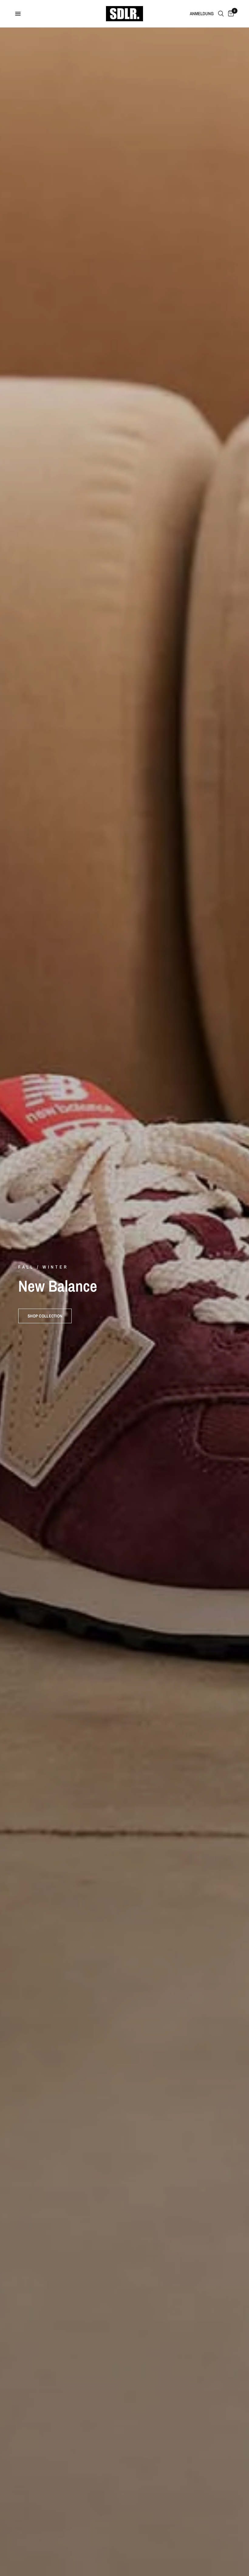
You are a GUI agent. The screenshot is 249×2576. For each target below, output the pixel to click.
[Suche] (221, 14)
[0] (230, 14)
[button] (45, 1316)
